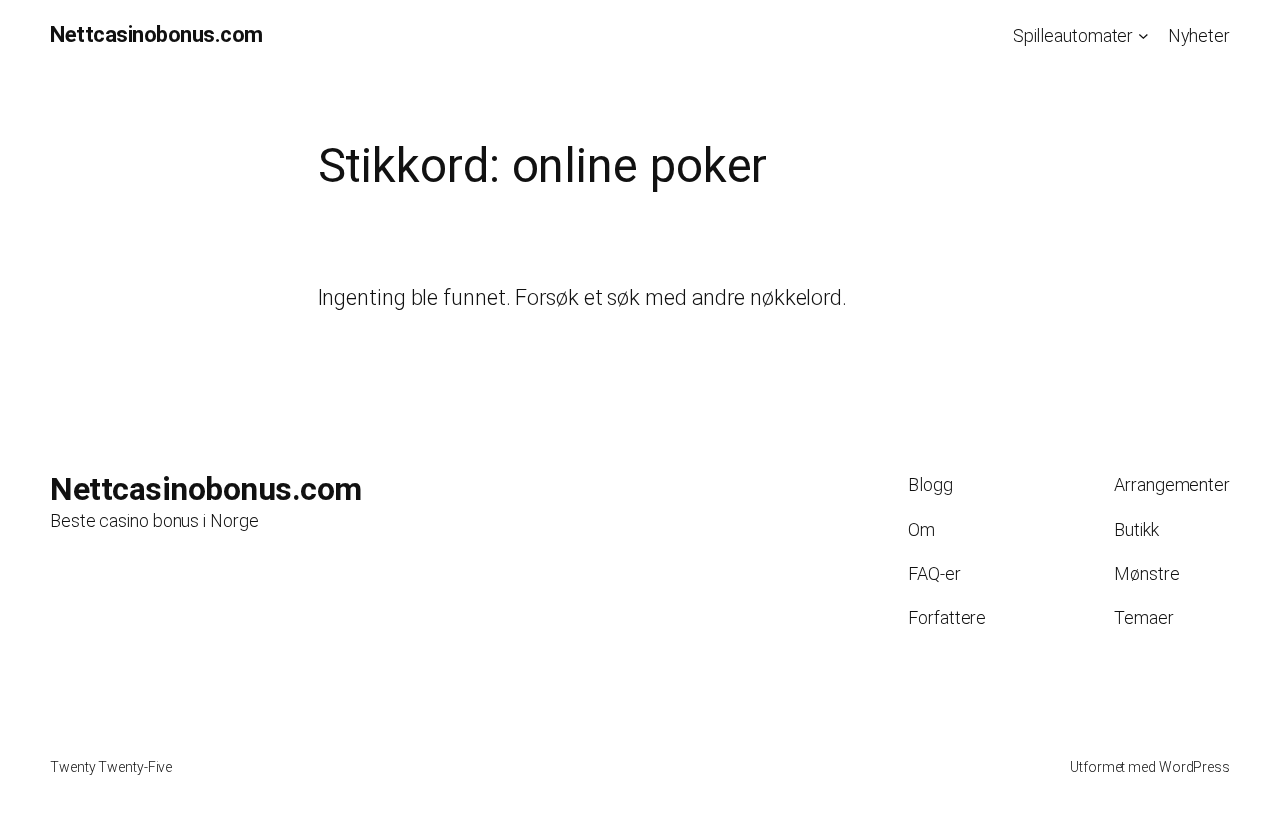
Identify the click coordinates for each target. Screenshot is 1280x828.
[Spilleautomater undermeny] (1143, 35)
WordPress (1194, 767)
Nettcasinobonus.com (156, 34)
